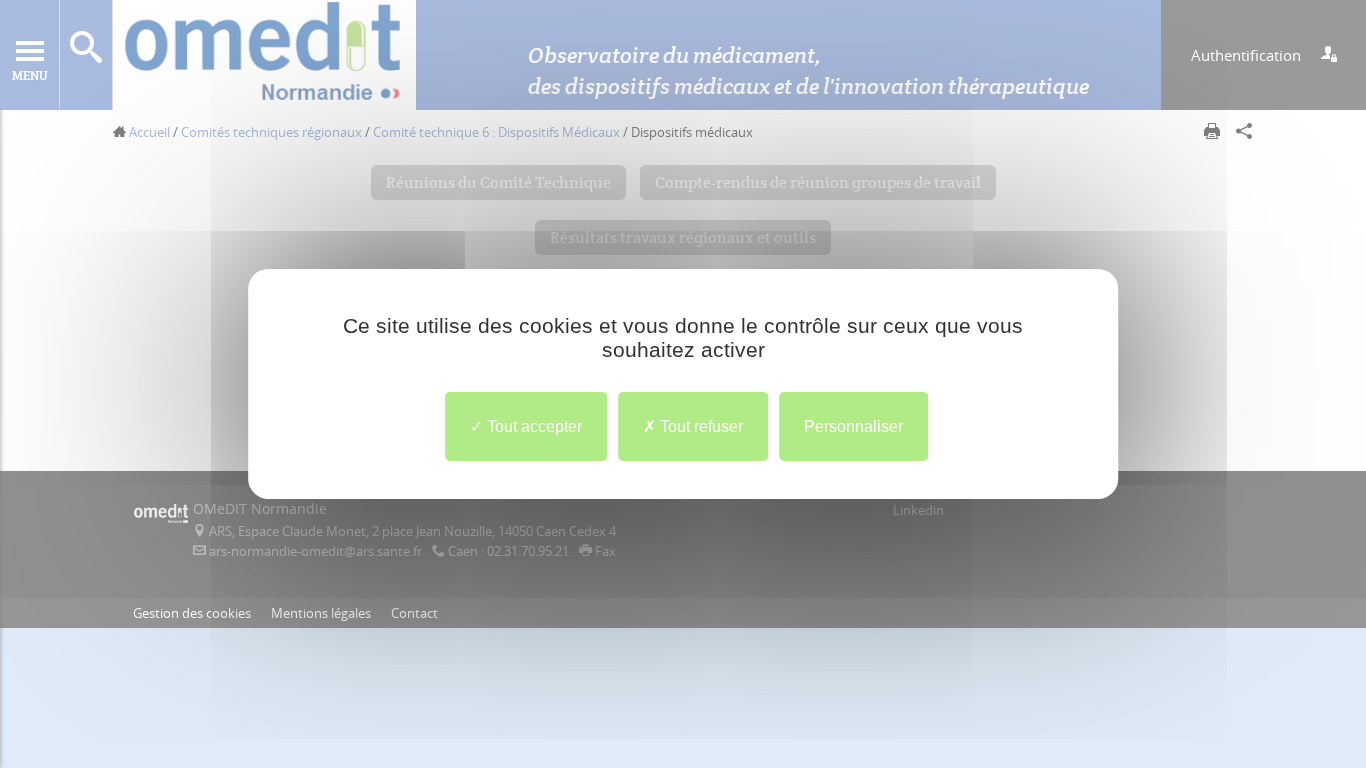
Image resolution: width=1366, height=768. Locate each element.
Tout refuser (699, 426)
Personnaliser (853, 426)
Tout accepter (532, 426)
